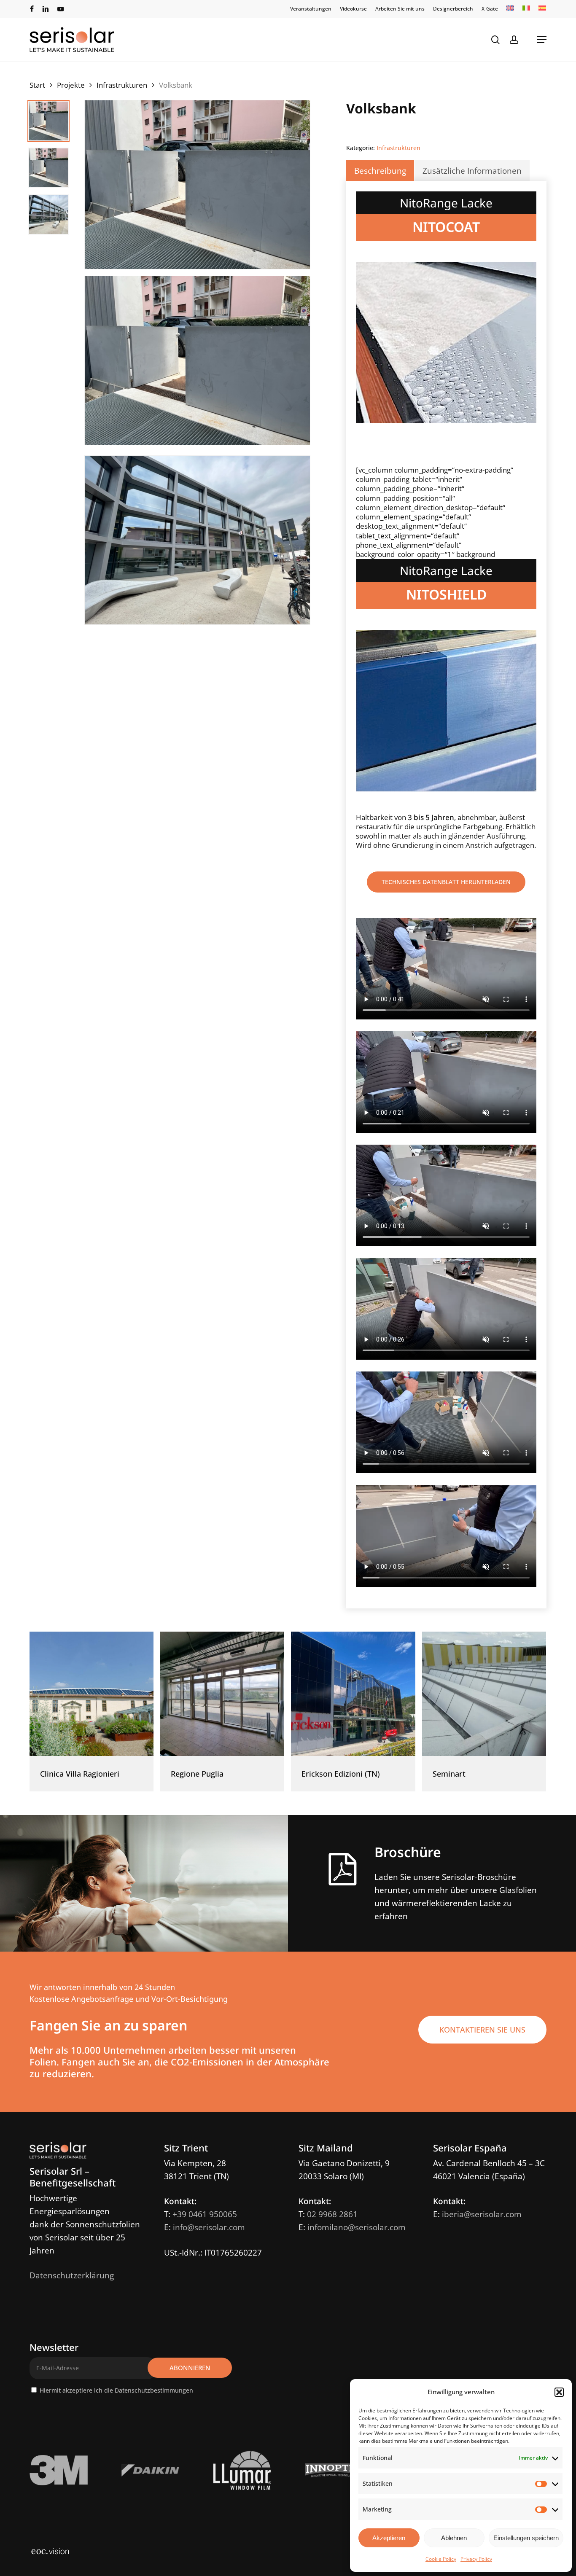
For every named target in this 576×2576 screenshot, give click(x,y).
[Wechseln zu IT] (526, 9)
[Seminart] (484, 1694)
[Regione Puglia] (222, 1694)
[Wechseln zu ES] (542, 9)
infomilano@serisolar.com (357, 2227)
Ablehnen (454, 2538)
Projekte (71, 85)
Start (37, 85)
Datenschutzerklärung (72, 2275)
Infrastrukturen (122, 85)
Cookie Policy (441, 2559)
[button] (559, 2392)
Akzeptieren (389, 2538)
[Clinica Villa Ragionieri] (92, 1694)
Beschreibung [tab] (380, 171)
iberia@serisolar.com (482, 2214)
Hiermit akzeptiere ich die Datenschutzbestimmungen (116, 2390)
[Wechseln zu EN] (510, 9)
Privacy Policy (476, 2559)
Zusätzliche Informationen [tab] (472, 171)
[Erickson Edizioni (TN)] (353, 1694)
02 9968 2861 (332, 2214)
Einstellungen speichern (526, 2538)
